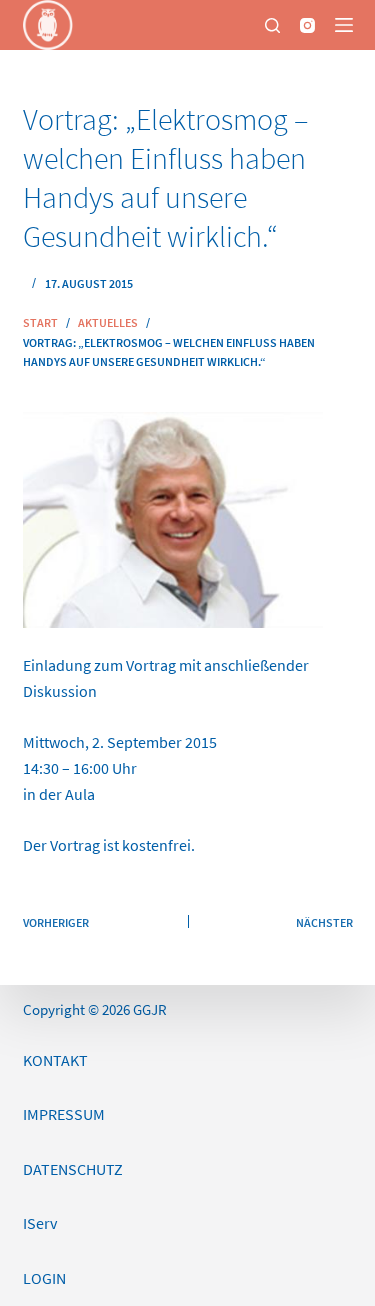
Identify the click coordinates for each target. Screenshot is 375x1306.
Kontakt (55, 1060)
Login (44, 1278)
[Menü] (344, 25)
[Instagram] (307, 25)
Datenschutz (73, 1169)
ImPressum (64, 1114)
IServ (40, 1223)
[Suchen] (272, 25)
